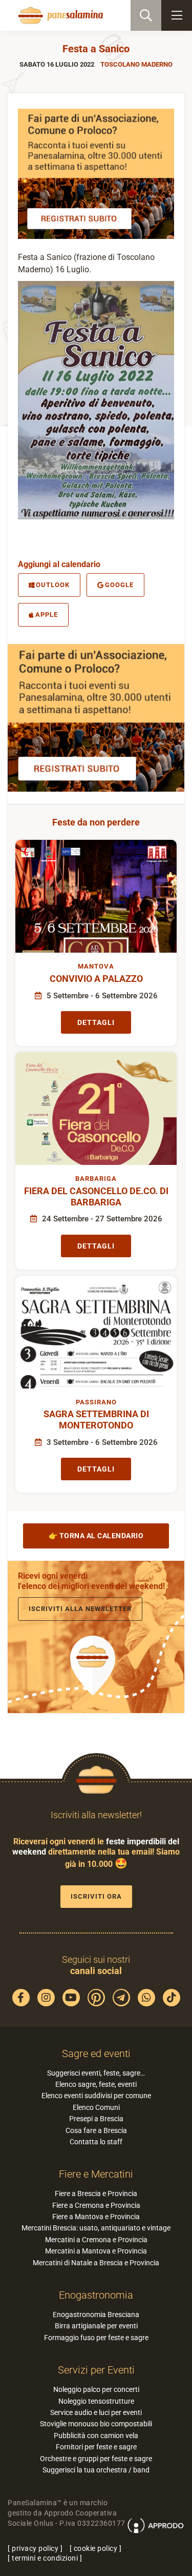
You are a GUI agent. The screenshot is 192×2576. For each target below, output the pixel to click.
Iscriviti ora (96, 1896)
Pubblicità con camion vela (96, 2436)
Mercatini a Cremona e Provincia (96, 2240)
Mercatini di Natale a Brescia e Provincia (96, 2263)
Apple (47, 615)
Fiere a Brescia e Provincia (96, 2193)
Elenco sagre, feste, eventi (96, 2084)
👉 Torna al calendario (96, 1536)
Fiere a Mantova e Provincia (96, 2217)
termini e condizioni (45, 2558)
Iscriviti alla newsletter (80, 1609)
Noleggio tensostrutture (96, 2401)
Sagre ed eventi (96, 2054)
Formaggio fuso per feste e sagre (96, 2338)
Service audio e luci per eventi (96, 2412)
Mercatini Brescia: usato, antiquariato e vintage (96, 2228)
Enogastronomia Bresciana (96, 2315)
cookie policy (96, 2548)
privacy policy (35, 2548)
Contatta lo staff (96, 2142)
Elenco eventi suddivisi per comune (96, 2096)
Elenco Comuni (96, 2107)
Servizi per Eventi (96, 2370)
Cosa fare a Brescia (96, 2130)
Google (119, 585)
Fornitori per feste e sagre (96, 2447)
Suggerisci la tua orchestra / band (96, 2470)
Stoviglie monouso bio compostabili (96, 2424)
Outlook (53, 585)
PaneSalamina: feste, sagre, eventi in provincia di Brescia (59, 15)
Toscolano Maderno (136, 64)
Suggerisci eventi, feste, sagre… (96, 2073)
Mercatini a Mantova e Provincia (96, 2251)
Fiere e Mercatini (96, 2174)
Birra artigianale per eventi (96, 2326)
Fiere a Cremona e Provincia (96, 2205)
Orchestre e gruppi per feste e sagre (96, 2459)
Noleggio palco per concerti (96, 2389)
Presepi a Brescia (96, 2119)
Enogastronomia (96, 2295)
